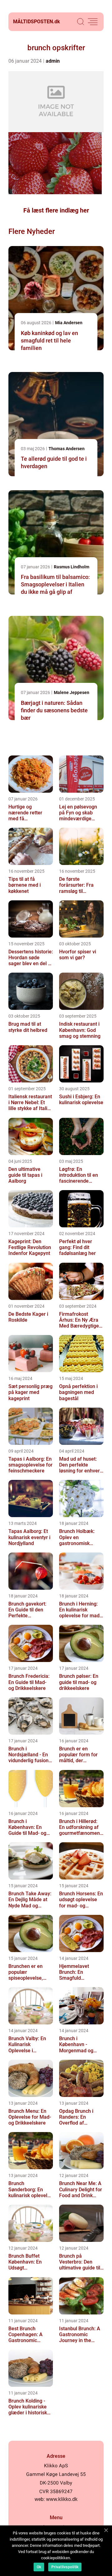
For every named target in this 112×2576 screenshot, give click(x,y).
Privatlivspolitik (65, 2567)
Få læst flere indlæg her (56, 210)
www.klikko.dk (62, 2499)
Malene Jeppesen (72, 692)
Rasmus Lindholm (72, 567)
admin (53, 61)
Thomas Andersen (67, 449)
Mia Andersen (69, 323)
